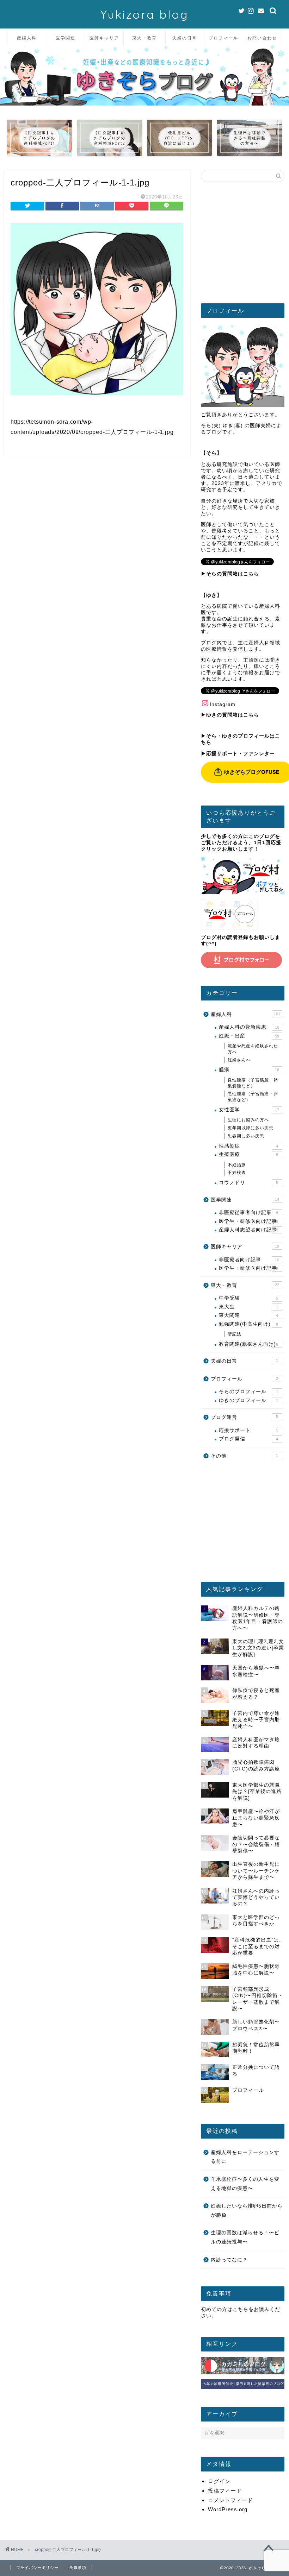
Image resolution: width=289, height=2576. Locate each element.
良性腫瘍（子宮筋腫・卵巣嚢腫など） (253, 1083)
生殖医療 (248, 1154)
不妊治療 (237, 1165)
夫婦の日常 (185, 38)
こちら (241, 2309)
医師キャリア (104, 38)
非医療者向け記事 (249, 1260)
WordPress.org (228, 2509)
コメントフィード (230, 2500)
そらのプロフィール (248, 1392)
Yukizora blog (144, 14)
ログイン (219, 2481)
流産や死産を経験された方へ (253, 1049)
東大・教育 (144, 38)
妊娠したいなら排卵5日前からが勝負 (247, 2211)
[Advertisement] (243, 245)
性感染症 (248, 1146)
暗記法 (235, 1334)
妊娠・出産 (249, 1036)
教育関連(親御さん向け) (248, 1344)
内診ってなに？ (229, 2260)
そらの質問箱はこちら (233, 574)
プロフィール (223, 38)
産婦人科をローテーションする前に (245, 2157)
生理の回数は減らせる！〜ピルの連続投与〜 (245, 2237)
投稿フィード (225, 2491)
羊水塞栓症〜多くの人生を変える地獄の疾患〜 (245, 2184)
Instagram (223, 704)
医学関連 (66, 38)
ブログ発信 (248, 1439)
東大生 (248, 1307)
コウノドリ (248, 1183)
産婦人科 (27, 38)
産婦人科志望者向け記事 (248, 1230)
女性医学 (249, 1110)
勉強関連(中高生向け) (248, 1324)
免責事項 (78, 2568)
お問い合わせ (262, 38)
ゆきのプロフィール (248, 1400)
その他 (244, 1456)
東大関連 (248, 1315)
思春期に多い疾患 (246, 1136)
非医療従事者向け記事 (248, 1213)
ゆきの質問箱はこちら (233, 715)
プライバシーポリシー (37, 2568)
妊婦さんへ (239, 1060)
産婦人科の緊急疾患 (249, 1027)
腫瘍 (249, 1070)
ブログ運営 (244, 1417)
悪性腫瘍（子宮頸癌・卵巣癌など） (253, 1097)
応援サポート (248, 1430)
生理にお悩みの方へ (248, 1120)
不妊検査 (237, 1173)
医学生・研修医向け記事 (248, 1221)
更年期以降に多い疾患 (251, 1128)
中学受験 (248, 1298)
